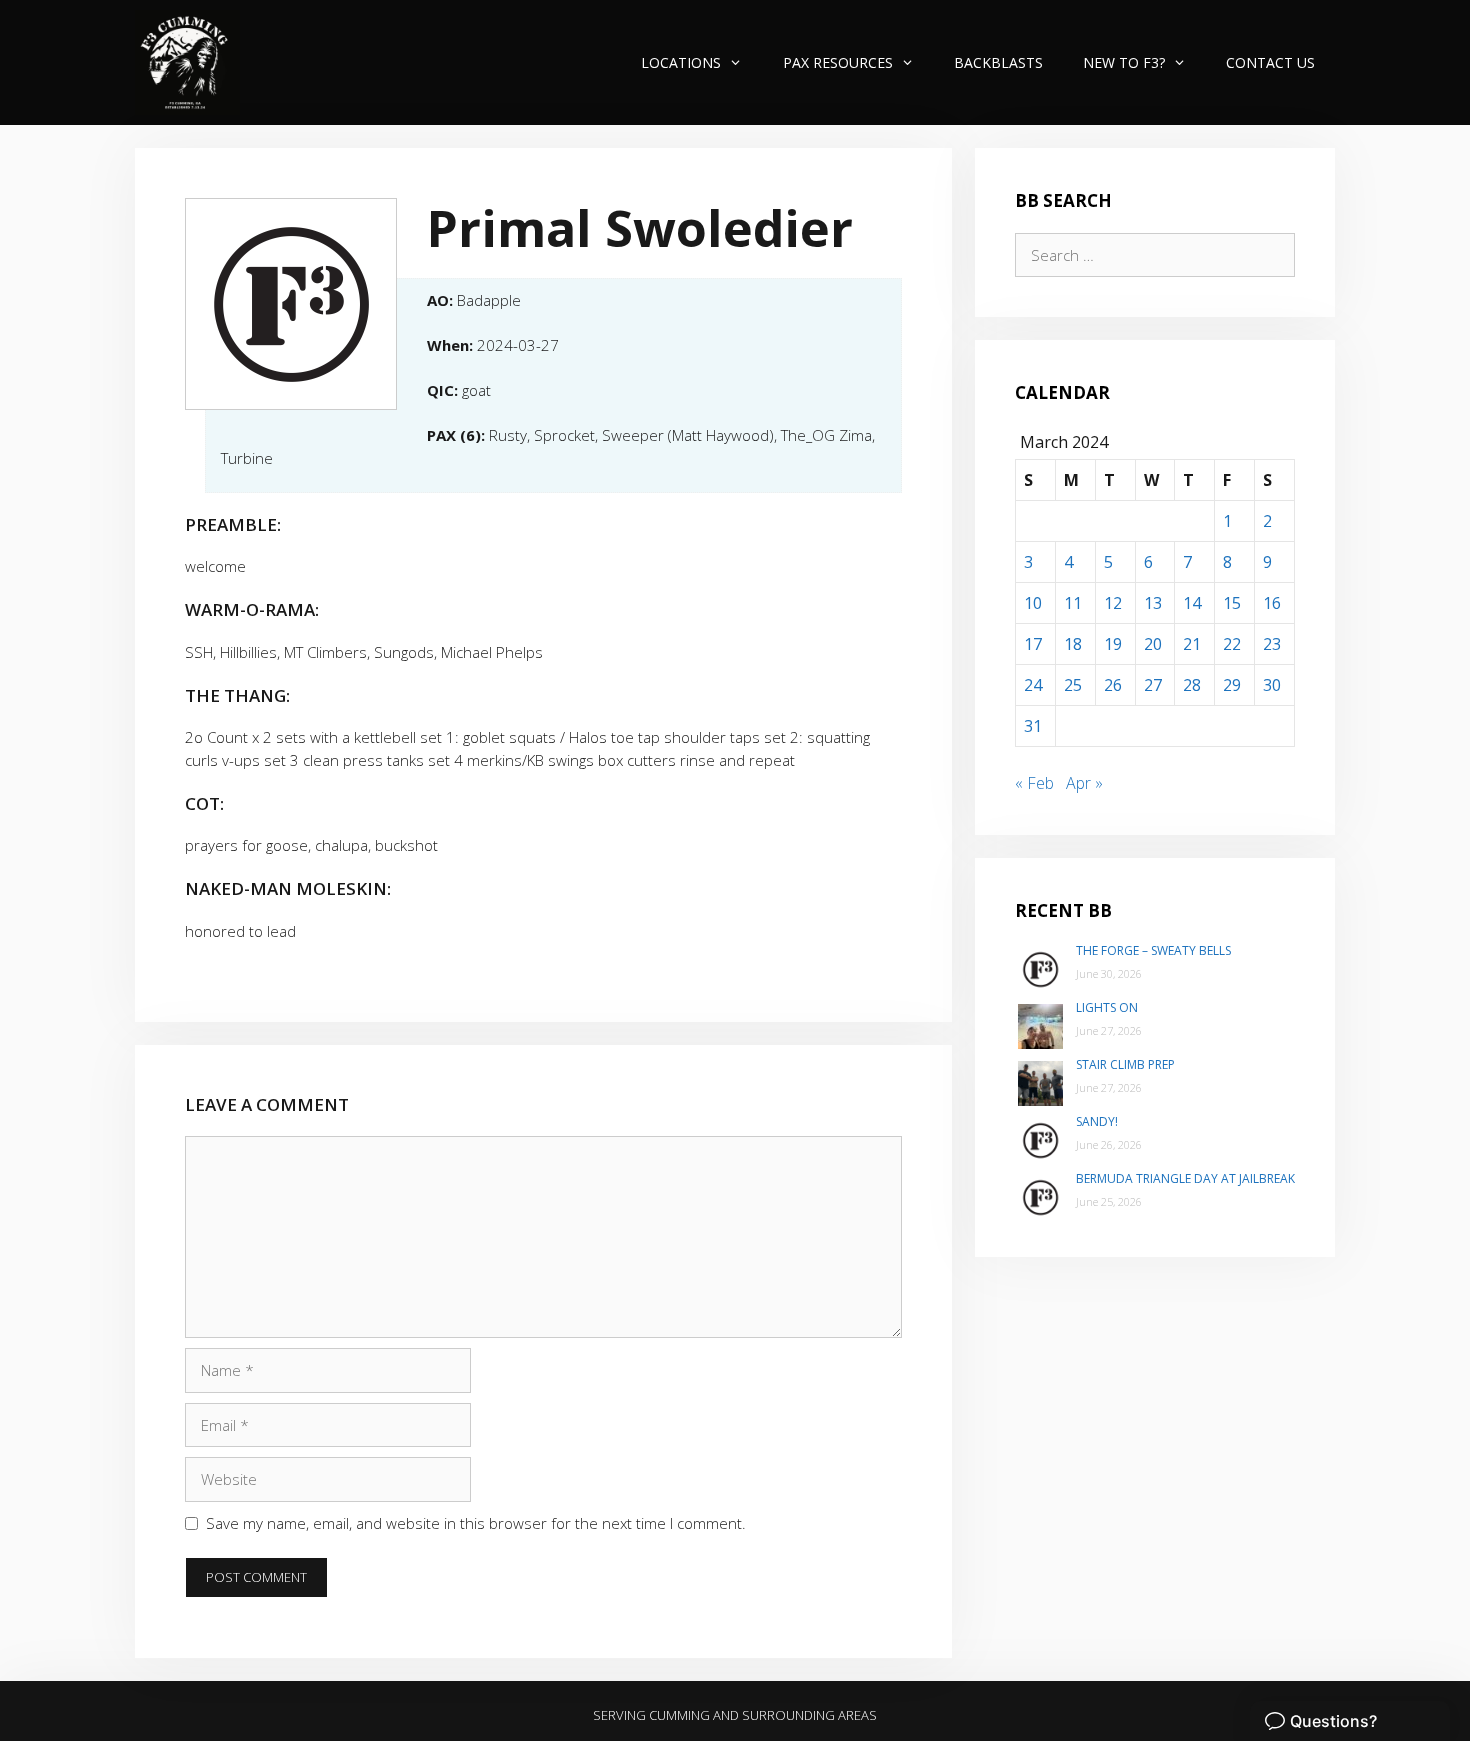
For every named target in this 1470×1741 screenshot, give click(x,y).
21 (1192, 644)
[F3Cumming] (187, 62)
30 (1272, 685)
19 (1113, 644)
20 (1153, 644)
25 (1073, 685)
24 (1033, 685)
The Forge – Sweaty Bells (1153, 950)
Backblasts (998, 62)
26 (1113, 685)
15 (1232, 603)
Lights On (1107, 1007)
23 (1272, 644)
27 (1153, 685)
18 (1073, 644)
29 (1232, 685)
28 (1192, 685)
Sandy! (1097, 1121)
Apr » (1084, 783)
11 (1073, 603)
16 (1272, 603)
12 (1113, 603)
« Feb (1034, 783)
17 (1033, 644)
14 (1192, 603)
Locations (681, 62)
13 (1153, 603)
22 (1232, 644)
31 (1033, 726)
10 (1033, 603)
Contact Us (1270, 62)
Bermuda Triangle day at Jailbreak (1185, 1178)
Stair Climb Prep (1125, 1064)
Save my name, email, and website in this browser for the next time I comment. (476, 1523)
